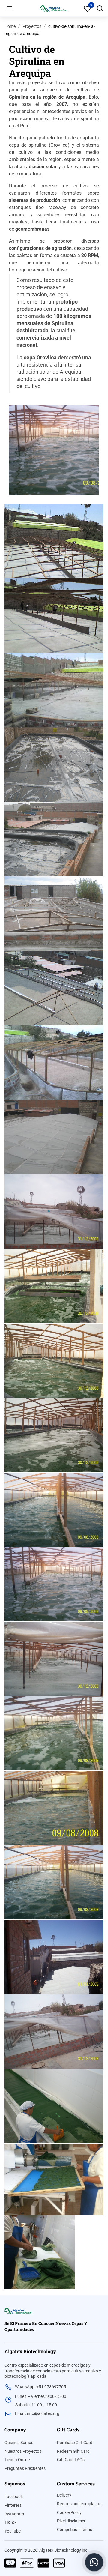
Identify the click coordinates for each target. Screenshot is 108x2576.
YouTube (13, 2531)
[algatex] (18, 2311)
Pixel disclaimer (71, 2521)
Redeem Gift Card (73, 2451)
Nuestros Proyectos (23, 2451)
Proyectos (32, 26)
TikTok (10, 2522)
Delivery (64, 2495)
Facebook (14, 2497)
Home (10, 26)
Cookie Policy (69, 2512)
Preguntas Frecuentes (25, 2468)
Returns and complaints (79, 2504)
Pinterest (13, 2505)
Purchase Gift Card (75, 2443)
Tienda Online (17, 2460)
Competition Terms (75, 2530)
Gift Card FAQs (71, 2460)
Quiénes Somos (19, 2443)
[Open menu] (10, 8)
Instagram (14, 2514)
